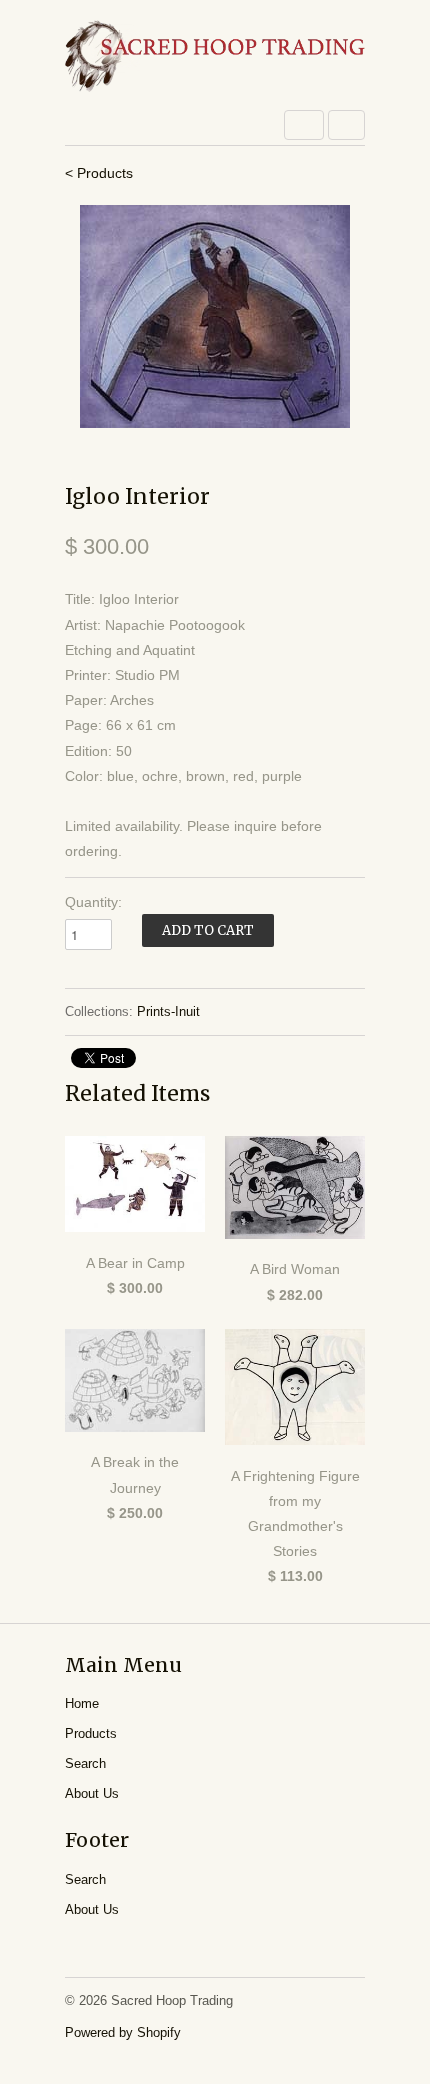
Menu (304, 125)
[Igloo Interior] (215, 316)
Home (82, 1703)
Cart (346, 125)
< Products (99, 173)
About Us (92, 1793)
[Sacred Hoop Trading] (215, 57)
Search (85, 1763)
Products (91, 1733)
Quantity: (93, 902)
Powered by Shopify (123, 2032)
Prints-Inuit (168, 1011)
